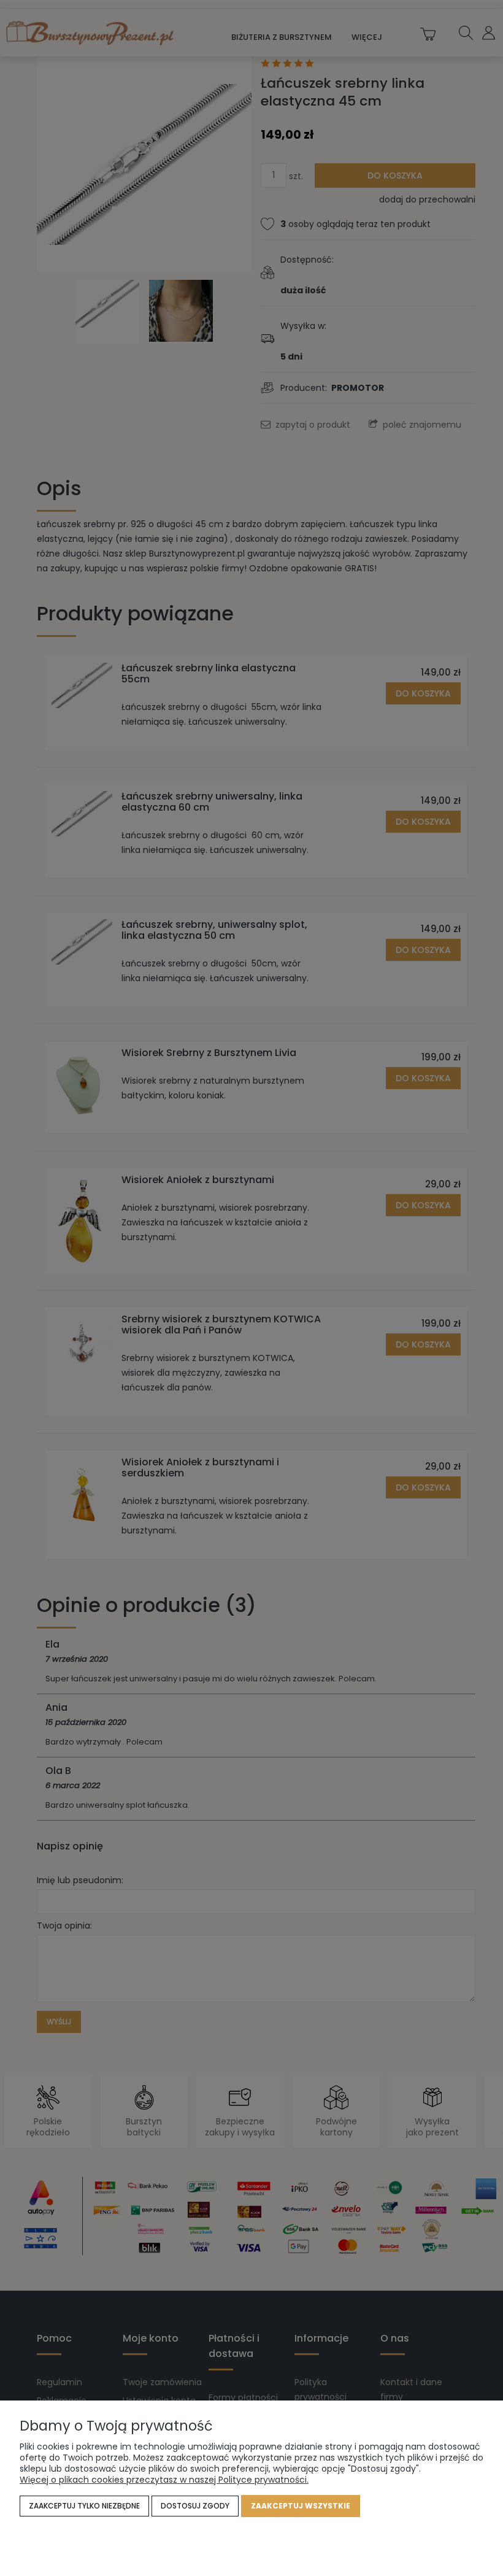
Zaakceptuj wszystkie (301, 2506)
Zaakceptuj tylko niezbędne (84, 2506)
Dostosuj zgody (195, 2506)
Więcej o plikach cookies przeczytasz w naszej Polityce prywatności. (164, 2480)
